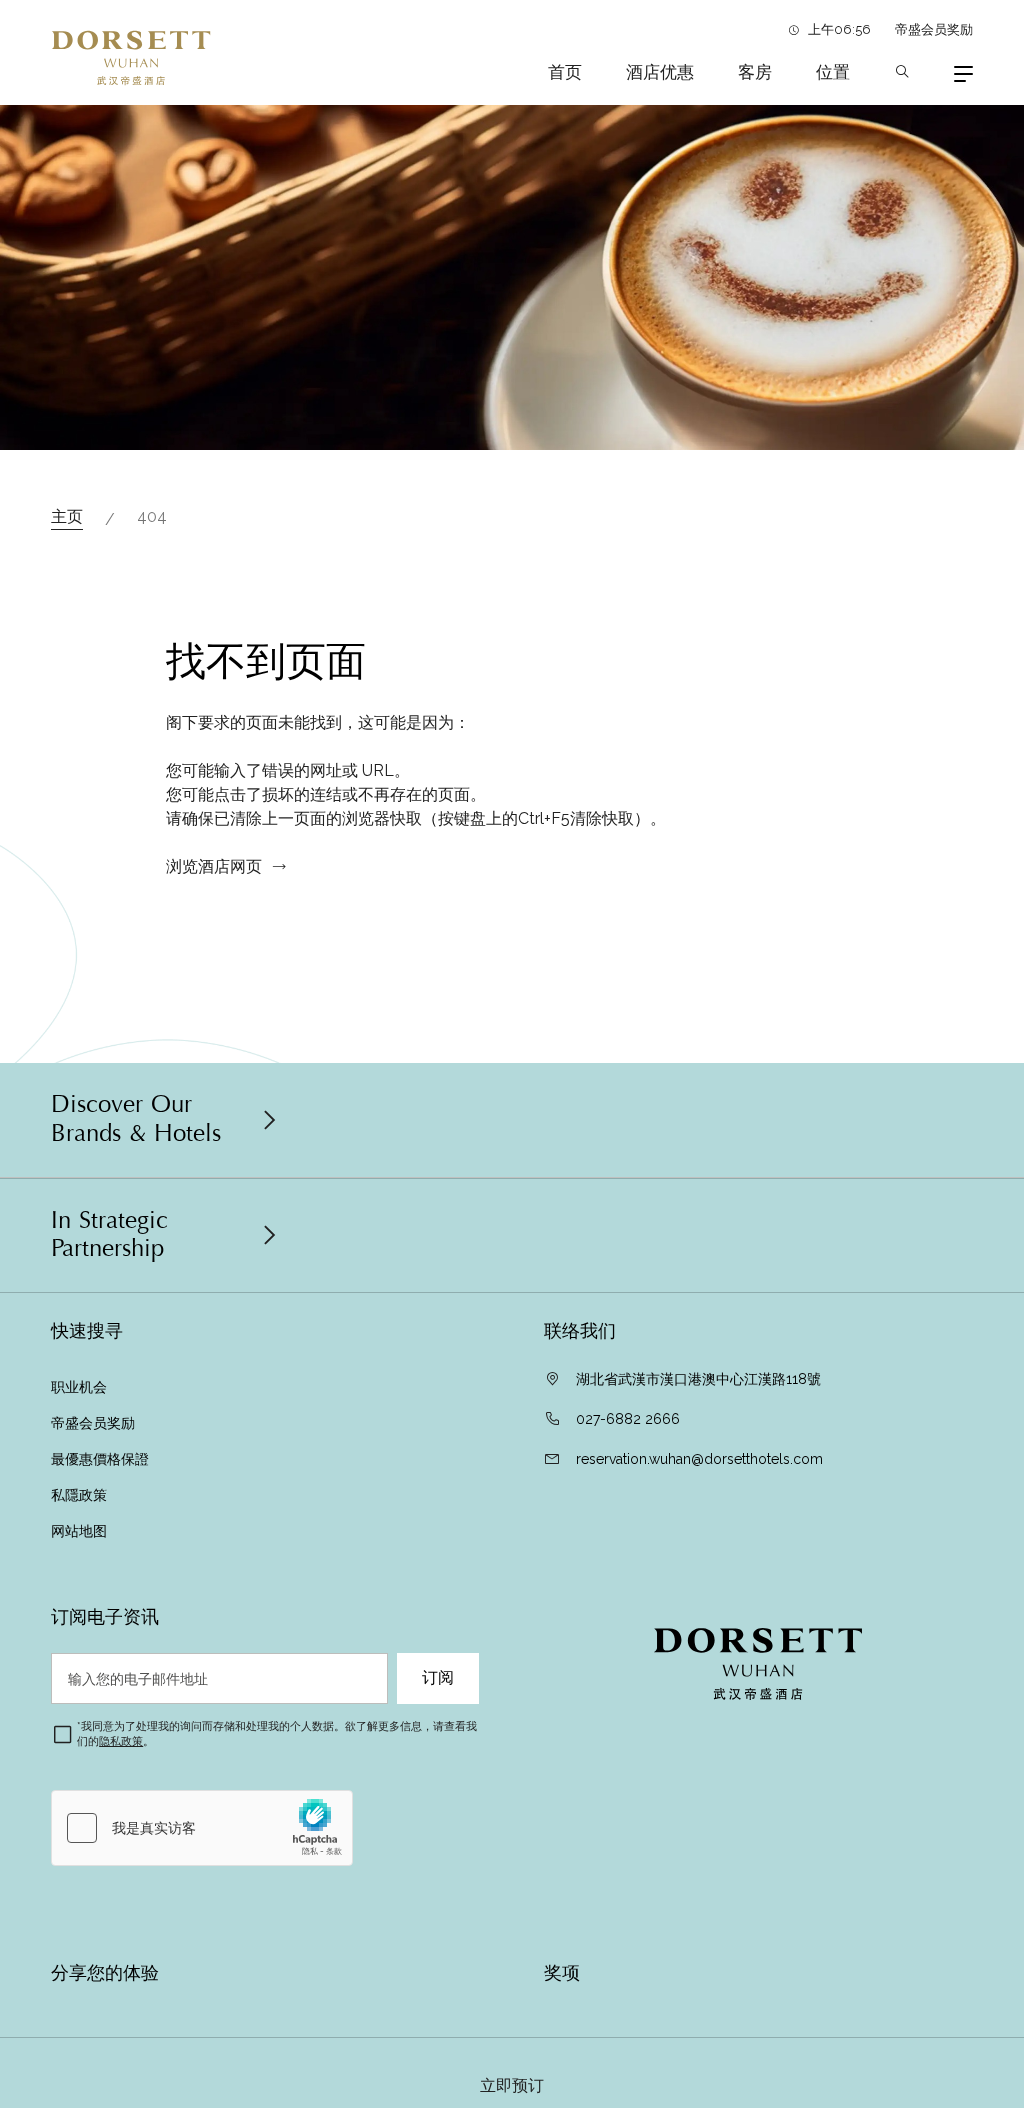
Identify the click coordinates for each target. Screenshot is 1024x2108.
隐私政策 (121, 1741)
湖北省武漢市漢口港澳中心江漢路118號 (698, 1379)
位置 (833, 72)
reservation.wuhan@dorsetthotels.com (699, 1459)
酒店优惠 (660, 72)
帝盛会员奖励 (934, 29)
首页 (565, 72)
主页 (67, 516)
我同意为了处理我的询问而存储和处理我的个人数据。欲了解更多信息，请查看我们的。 (277, 1733)
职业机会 (79, 1387)
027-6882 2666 (628, 1419)
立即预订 (512, 2086)
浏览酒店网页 (214, 867)
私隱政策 (81, 1495)
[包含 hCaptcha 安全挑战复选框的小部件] (202, 1828)
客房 (755, 72)
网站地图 (81, 1531)
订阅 (438, 1678)
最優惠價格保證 (100, 1459)
